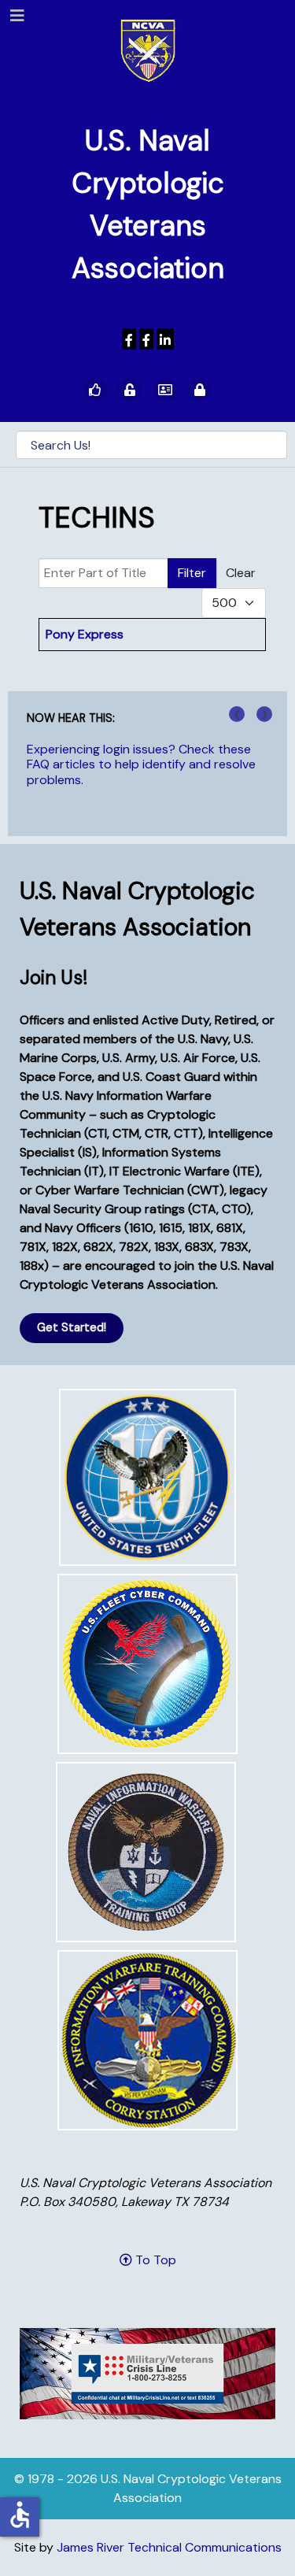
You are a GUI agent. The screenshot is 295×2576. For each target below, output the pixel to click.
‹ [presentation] (237, 714)
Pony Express (85, 634)
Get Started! (72, 1327)
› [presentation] (265, 714)
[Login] (130, 390)
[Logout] (200, 390)
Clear (241, 573)
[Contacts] (165, 390)
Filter (192, 573)
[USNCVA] (129, 339)
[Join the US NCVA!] (95, 390)
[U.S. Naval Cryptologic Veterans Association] (148, 50)
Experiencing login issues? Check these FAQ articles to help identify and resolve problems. (141, 764)
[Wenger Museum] (146, 339)
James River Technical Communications (169, 2547)
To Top (154, 2260)
